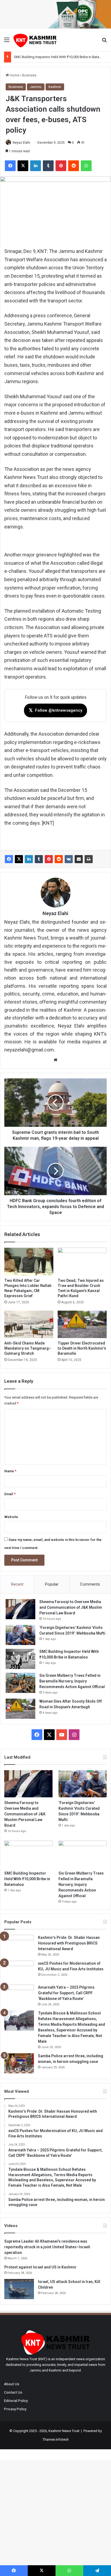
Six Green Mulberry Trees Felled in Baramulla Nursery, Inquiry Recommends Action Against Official (72, 1681)
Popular (52, 1584)
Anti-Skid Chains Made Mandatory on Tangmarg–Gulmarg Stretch (28, 1348)
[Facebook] (9, 859)
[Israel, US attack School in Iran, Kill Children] (19, 2289)
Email (10, 1494)
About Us (12, 2384)
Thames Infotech (56, 2439)
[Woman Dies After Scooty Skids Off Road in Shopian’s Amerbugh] (20, 1709)
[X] (19, 859)
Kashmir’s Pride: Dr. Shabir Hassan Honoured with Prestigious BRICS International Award (69, 1943)
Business (29, 75)
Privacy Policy (15, 2409)
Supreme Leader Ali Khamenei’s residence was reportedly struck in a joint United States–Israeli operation (47, 2247)
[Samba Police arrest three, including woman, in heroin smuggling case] (19, 2063)
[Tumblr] (39, 859)
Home (14, 75)
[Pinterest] (49, 859)
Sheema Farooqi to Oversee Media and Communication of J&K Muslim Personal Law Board (71, 1607)
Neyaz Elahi (21, 143)
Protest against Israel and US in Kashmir (40, 2267)
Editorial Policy (16, 2401)
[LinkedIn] (29, 859)
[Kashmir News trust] (35, 40)
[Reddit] (59, 859)
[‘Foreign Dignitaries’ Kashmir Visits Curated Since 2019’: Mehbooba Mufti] (20, 1635)
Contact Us (13, 2392)
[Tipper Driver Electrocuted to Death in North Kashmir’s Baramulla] (82, 1324)
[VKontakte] (69, 859)
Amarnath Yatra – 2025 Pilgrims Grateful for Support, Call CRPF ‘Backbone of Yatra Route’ (66, 1993)
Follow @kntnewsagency (55, 710)
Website (11, 1517)
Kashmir (55, 87)
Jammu (36, 87)
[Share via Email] (79, 859)
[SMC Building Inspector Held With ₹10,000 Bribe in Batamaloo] (20, 1659)
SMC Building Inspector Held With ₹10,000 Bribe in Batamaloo (61, 57)
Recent (17, 1584)
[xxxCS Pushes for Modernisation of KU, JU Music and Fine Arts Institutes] (19, 1971)
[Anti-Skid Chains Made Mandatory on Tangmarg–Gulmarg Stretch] (29, 1324)
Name (10, 1471)
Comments (90, 1584)
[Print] (89, 859)
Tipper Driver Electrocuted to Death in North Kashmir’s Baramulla (82, 1348)
